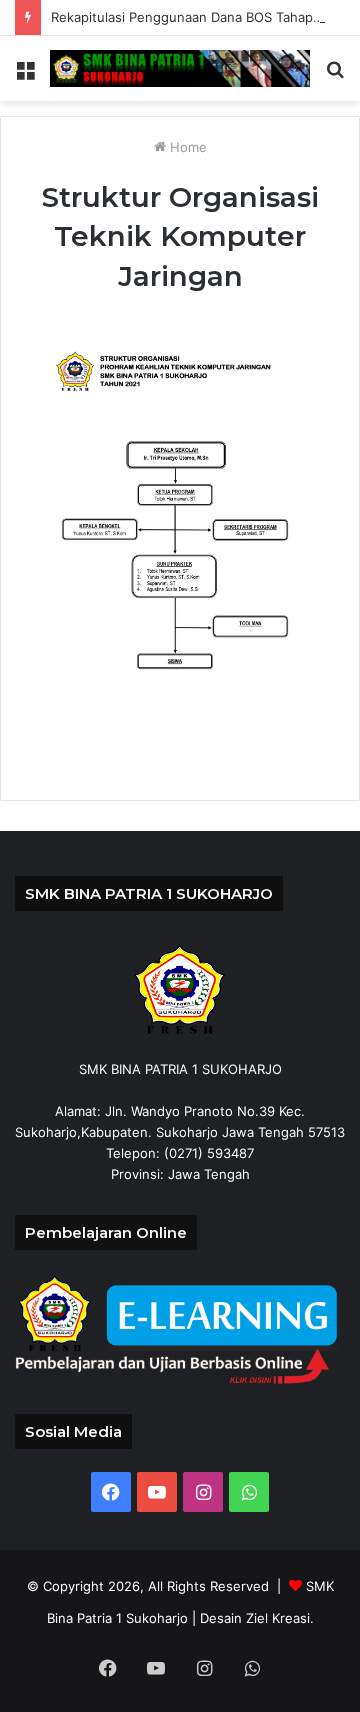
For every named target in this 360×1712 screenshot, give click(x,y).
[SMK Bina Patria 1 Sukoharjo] (180, 68)
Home (186, 147)
